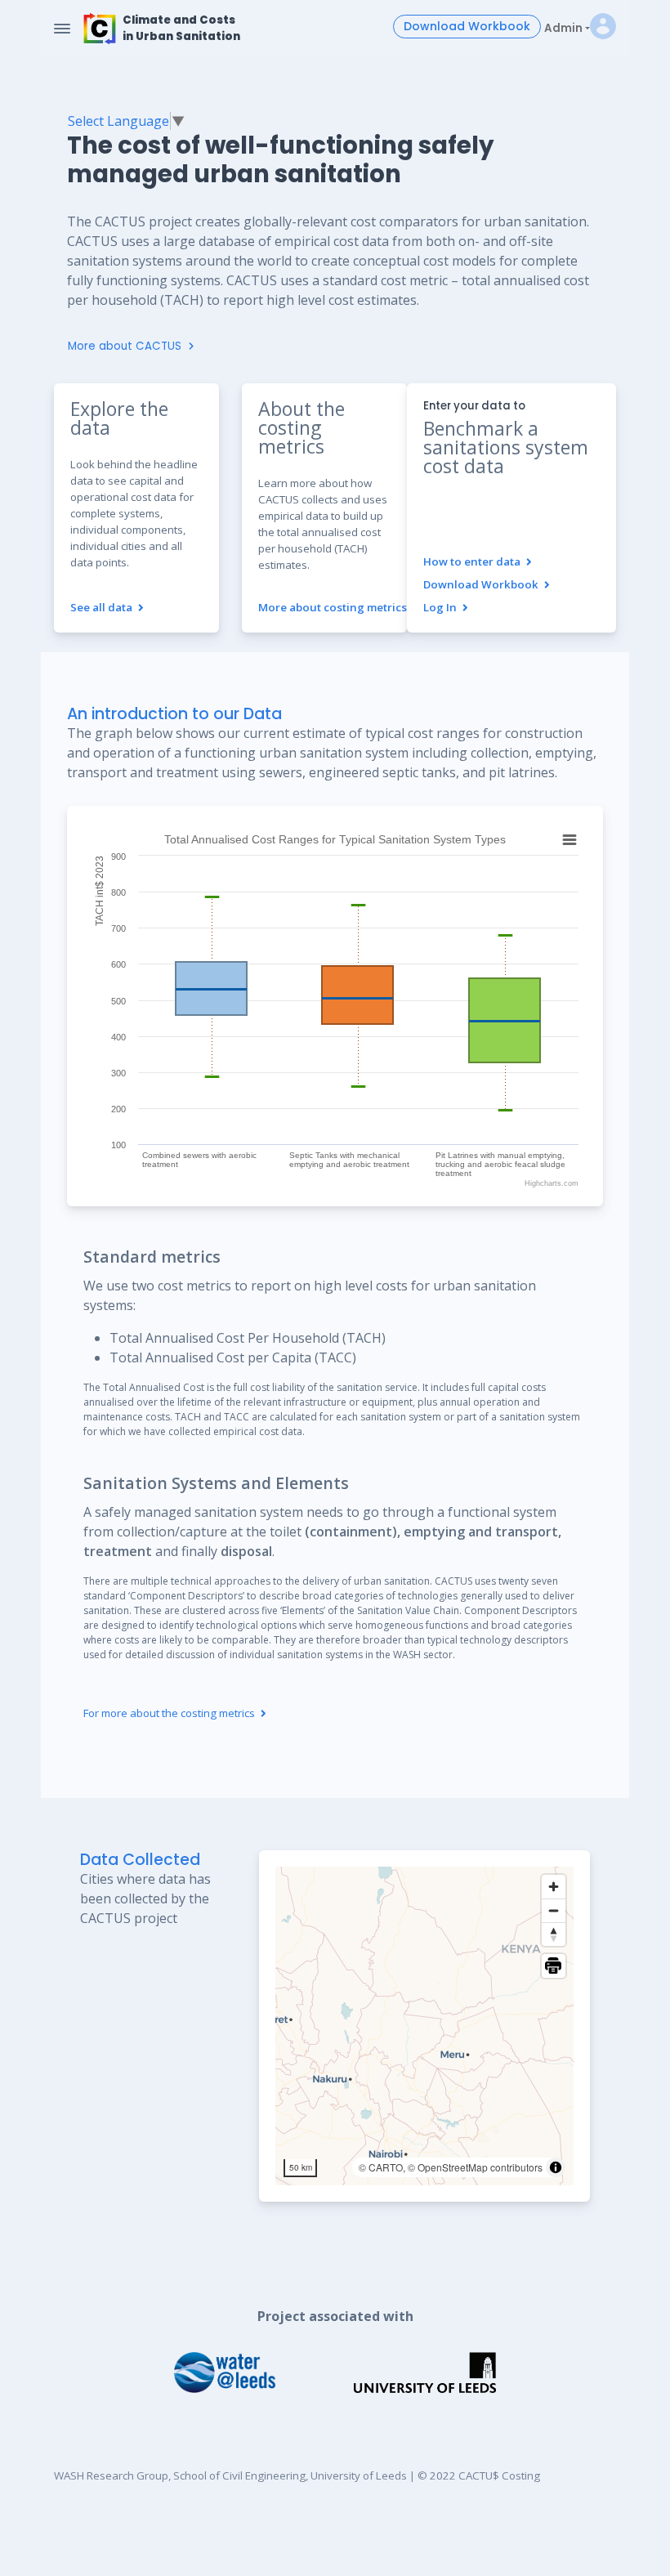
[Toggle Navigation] (62, 29)
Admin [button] (563, 28)
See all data (103, 607)
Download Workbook (467, 26)
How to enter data (473, 561)
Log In (441, 607)
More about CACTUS (126, 346)
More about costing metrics (334, 607)
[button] (603, 29)
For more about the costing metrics (170, 1713)
